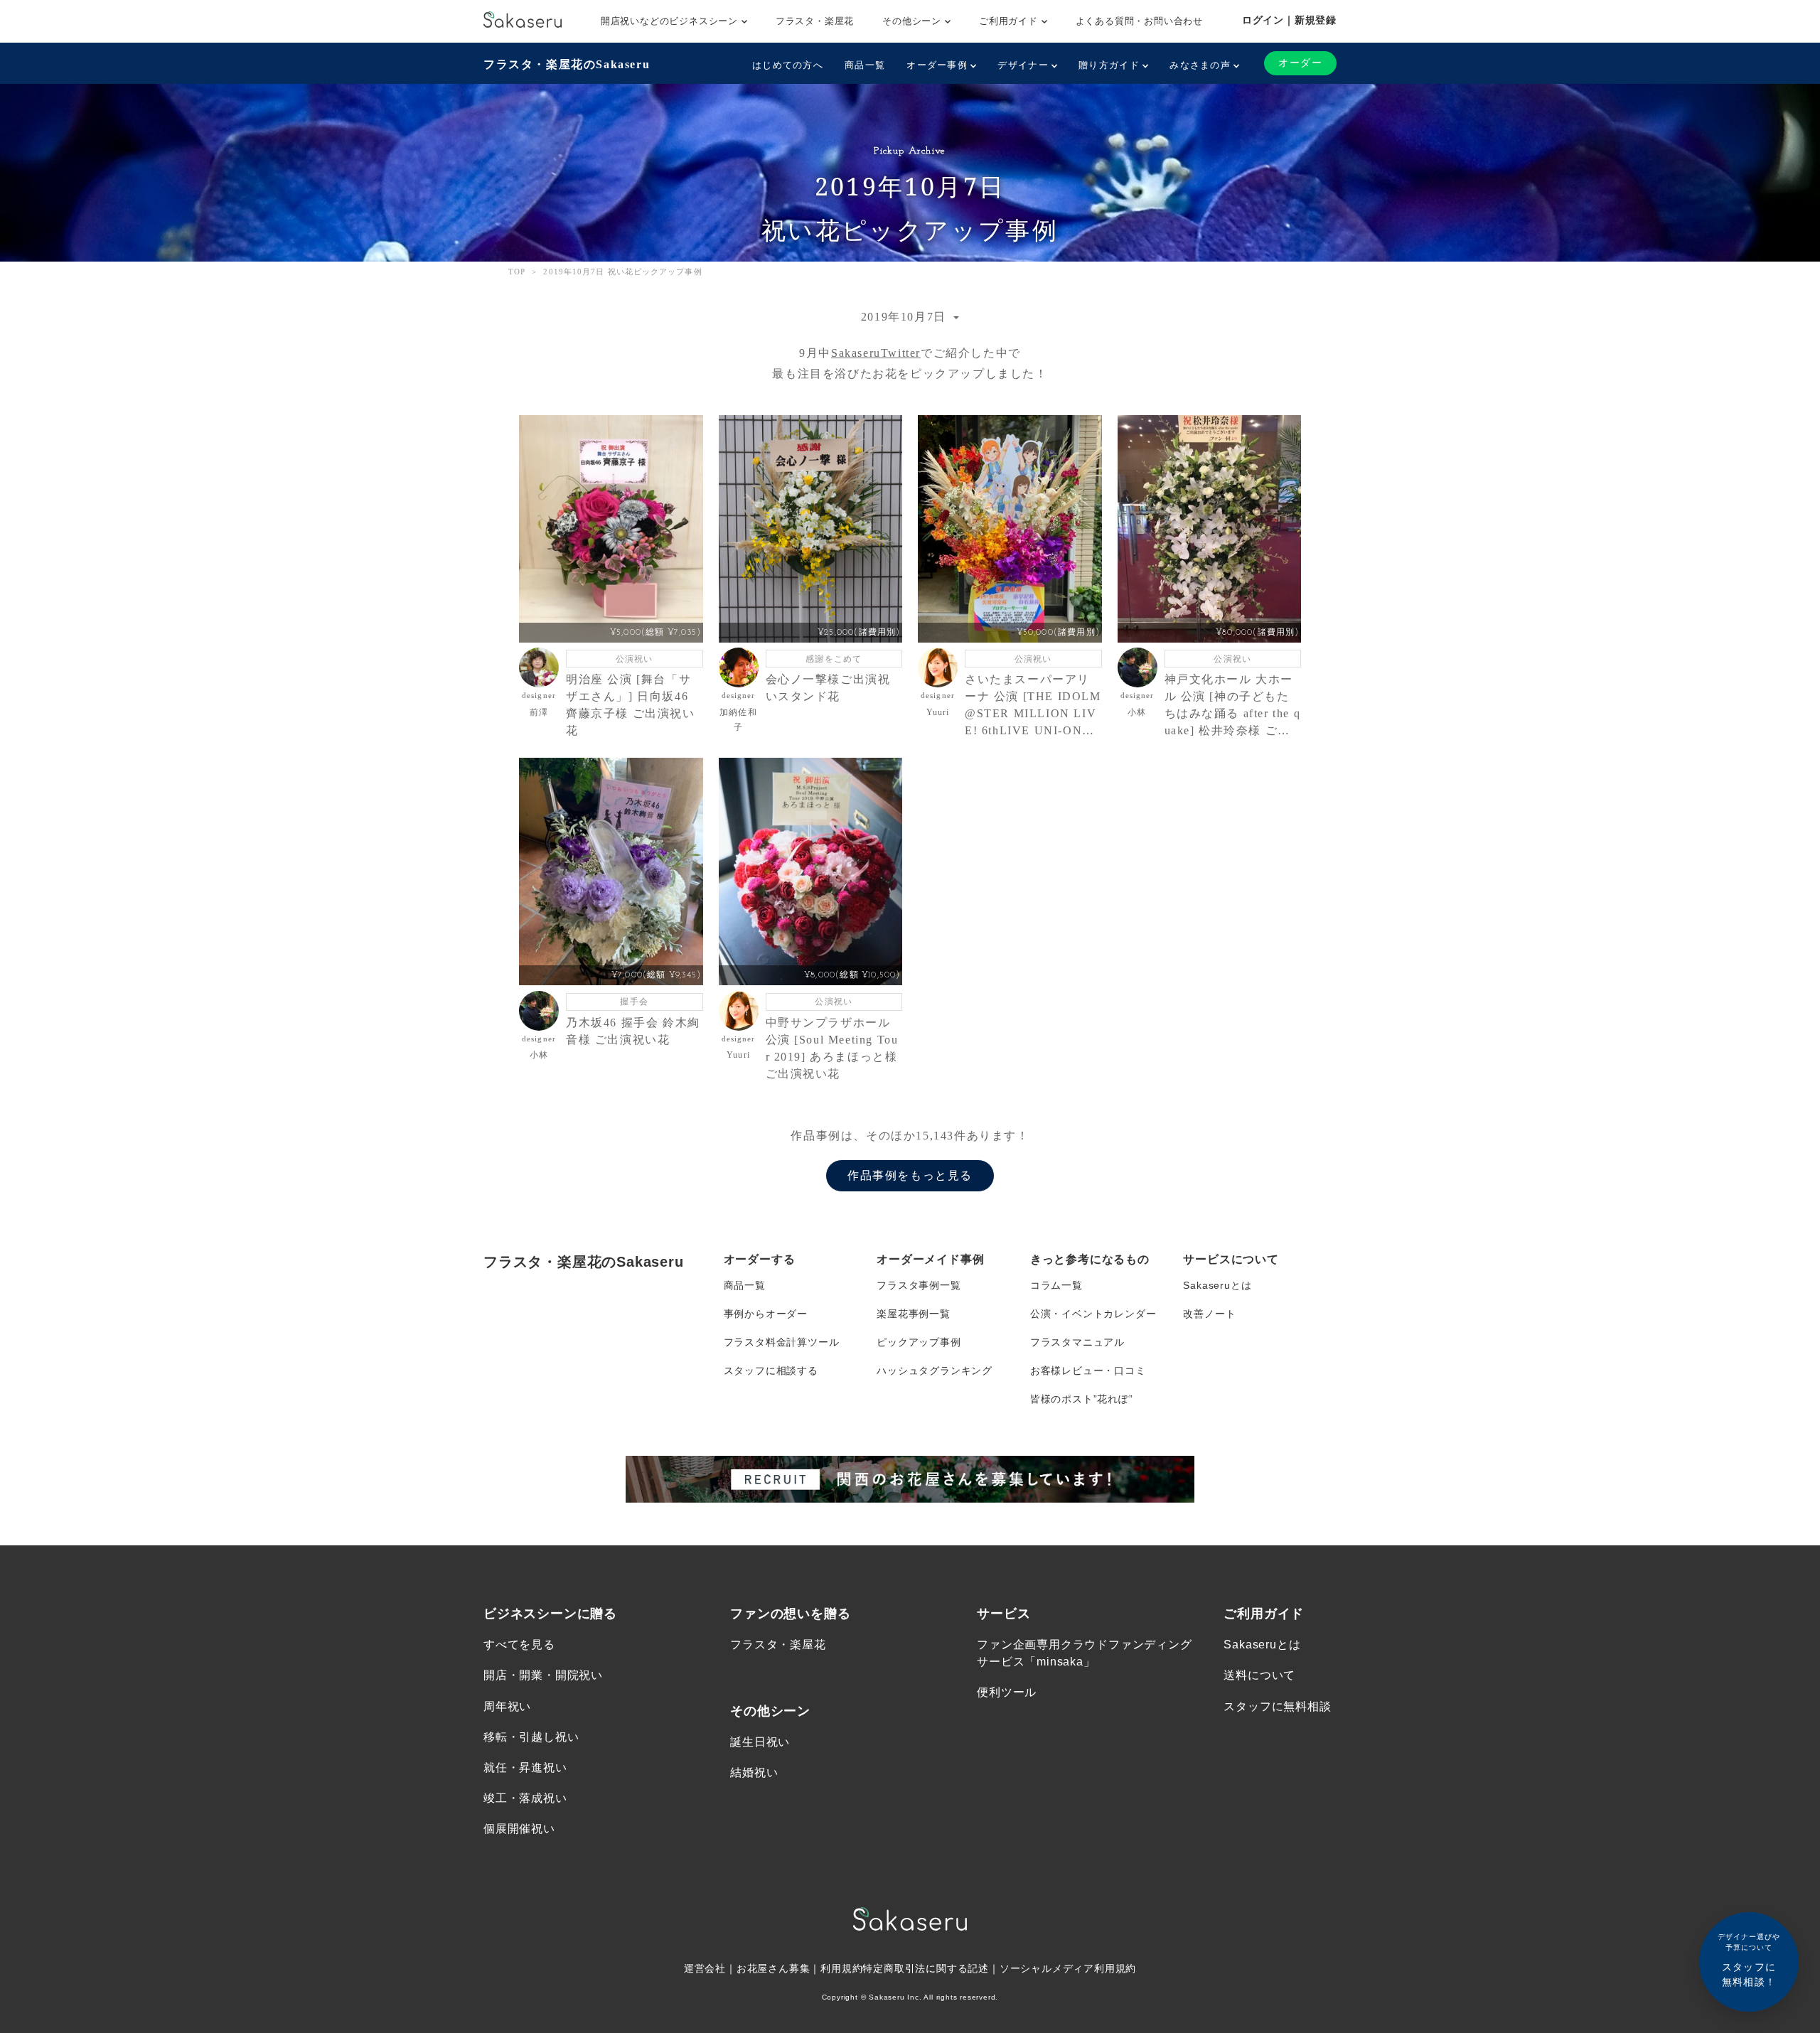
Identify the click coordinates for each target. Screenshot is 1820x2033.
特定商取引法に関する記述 (926, 1968)
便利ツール (1007, 1692)
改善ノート (1209, 1314)
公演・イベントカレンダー (1093, 1314)
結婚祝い (754, 1772)
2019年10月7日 (906, 317)
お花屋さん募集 (773, 1968)
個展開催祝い (519, 1829)
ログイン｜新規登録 (1289, 20)
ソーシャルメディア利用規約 (1068, 1968)
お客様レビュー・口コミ (1088, 1370)
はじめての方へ (788, 65)
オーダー (1300, 63)
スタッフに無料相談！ (1749, 1960)
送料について (1259, 1675)
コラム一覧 (1056, 1285)
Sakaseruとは (1217, 1285)
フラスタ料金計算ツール (782, 1342)
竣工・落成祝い (525, 1798)
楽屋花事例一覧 (914, 1314)
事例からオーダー (766, 1314)
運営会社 (705, 1968)
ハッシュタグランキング (935, 1370)
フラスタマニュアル (1077, 1342)
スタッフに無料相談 (1277, 1706)
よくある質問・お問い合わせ (1139, 21)
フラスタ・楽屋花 (815, 21)
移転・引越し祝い (531, 1737)
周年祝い (507, 1706)
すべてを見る (519, 1645)
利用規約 (841, 1968)
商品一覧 (865, 65)
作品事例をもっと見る (910, 1175)
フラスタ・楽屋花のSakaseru (567, 64)
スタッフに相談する (771, 1370)
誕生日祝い (760, 1742)
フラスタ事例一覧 (919, 1285)
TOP (517, 272)
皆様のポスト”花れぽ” (1082, 1399)
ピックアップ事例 (919, 1342)
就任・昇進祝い (525, 1768)
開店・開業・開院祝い (543, 1675)
